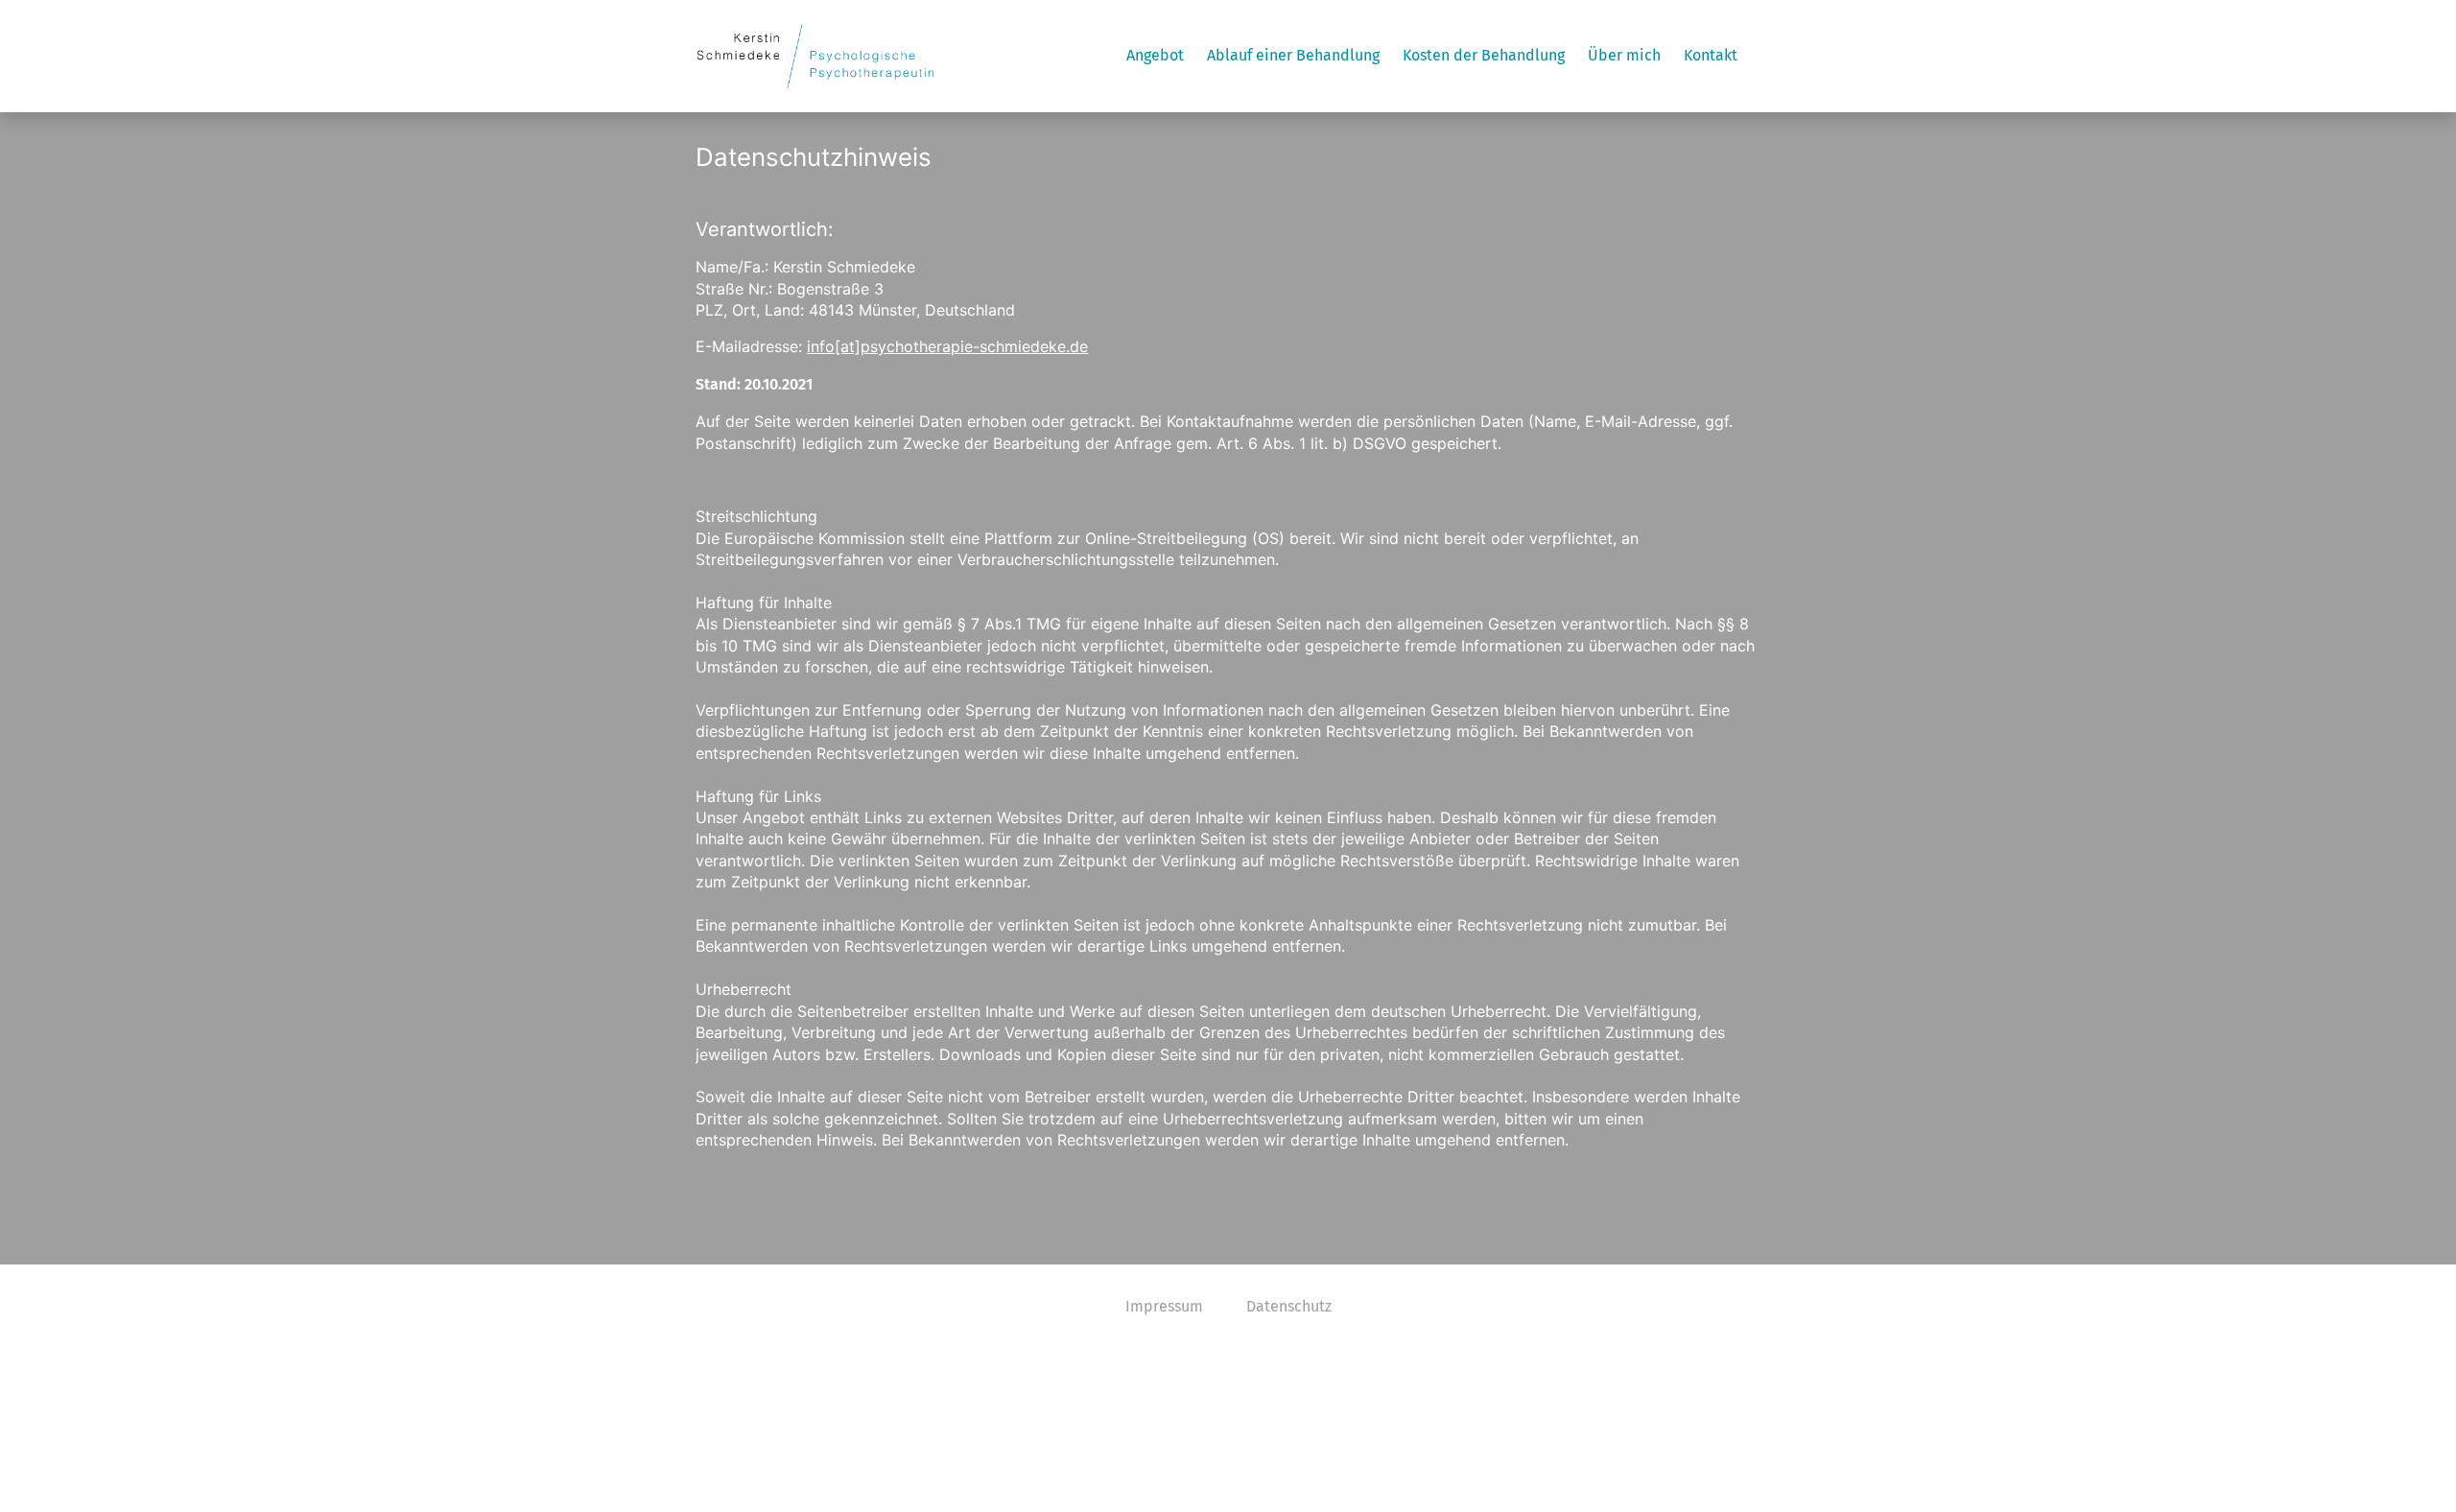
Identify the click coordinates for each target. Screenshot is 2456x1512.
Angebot (1155, 55)
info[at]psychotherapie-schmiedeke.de (947, 346)
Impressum (1164, 1306)
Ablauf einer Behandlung (1293, 55)
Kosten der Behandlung (1484, 55)
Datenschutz (1289, 1306)
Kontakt (1711, 55)
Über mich (1624, 55)
